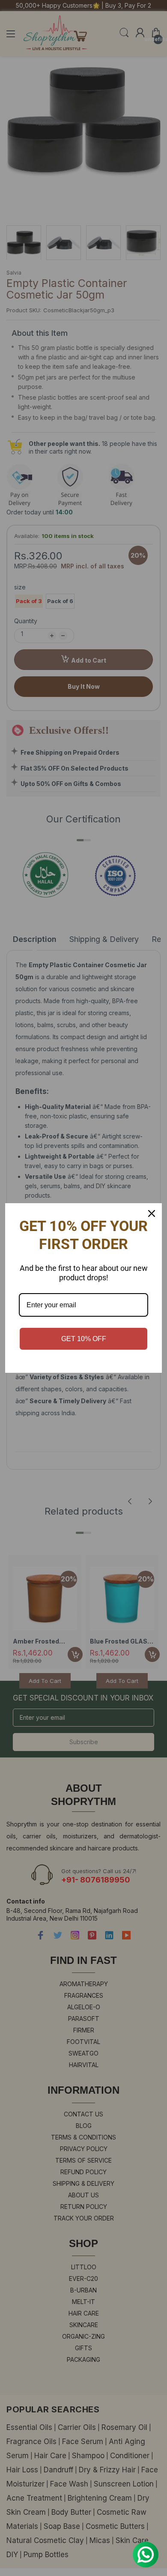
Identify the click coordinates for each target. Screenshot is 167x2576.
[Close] (152, 1213)
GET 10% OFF (84, 1339)
